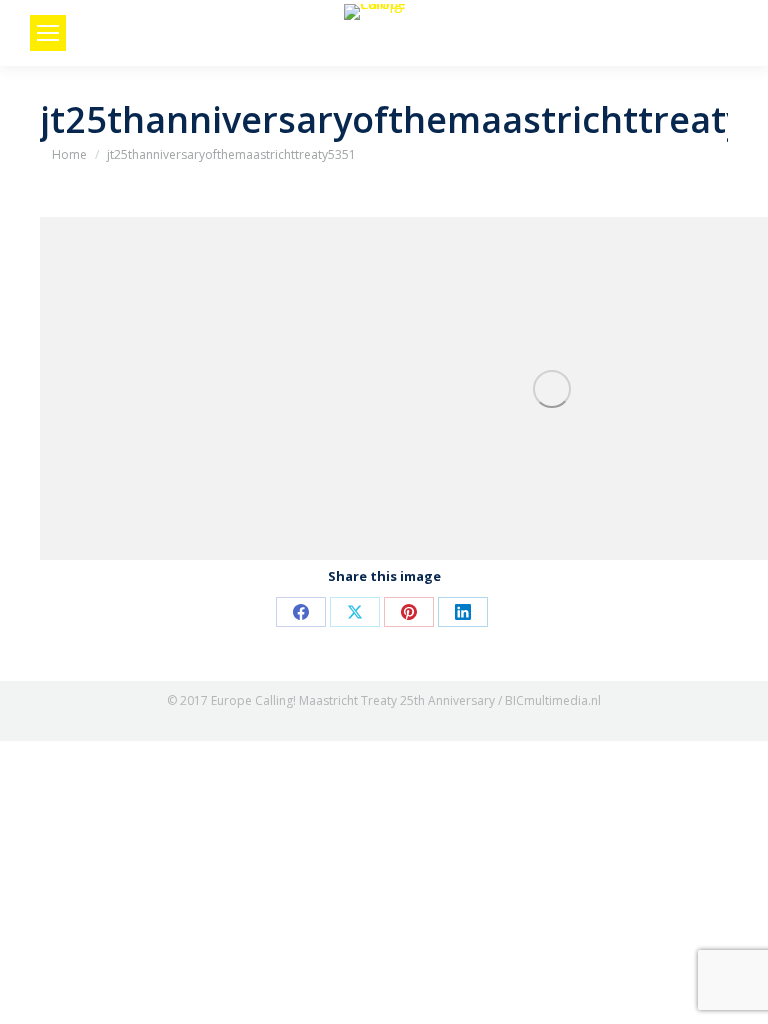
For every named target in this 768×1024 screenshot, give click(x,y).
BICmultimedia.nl (553, 700)
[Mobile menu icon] (48, 33)
